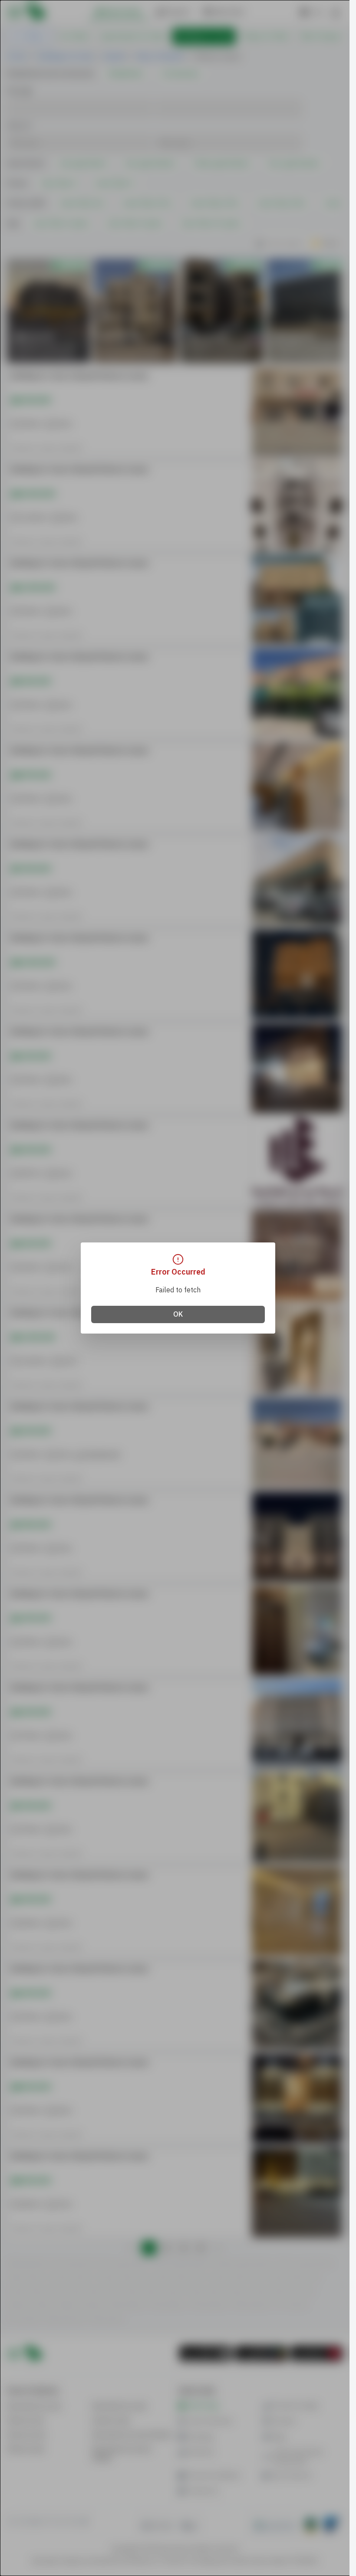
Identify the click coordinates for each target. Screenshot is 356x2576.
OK (178, 1314)
